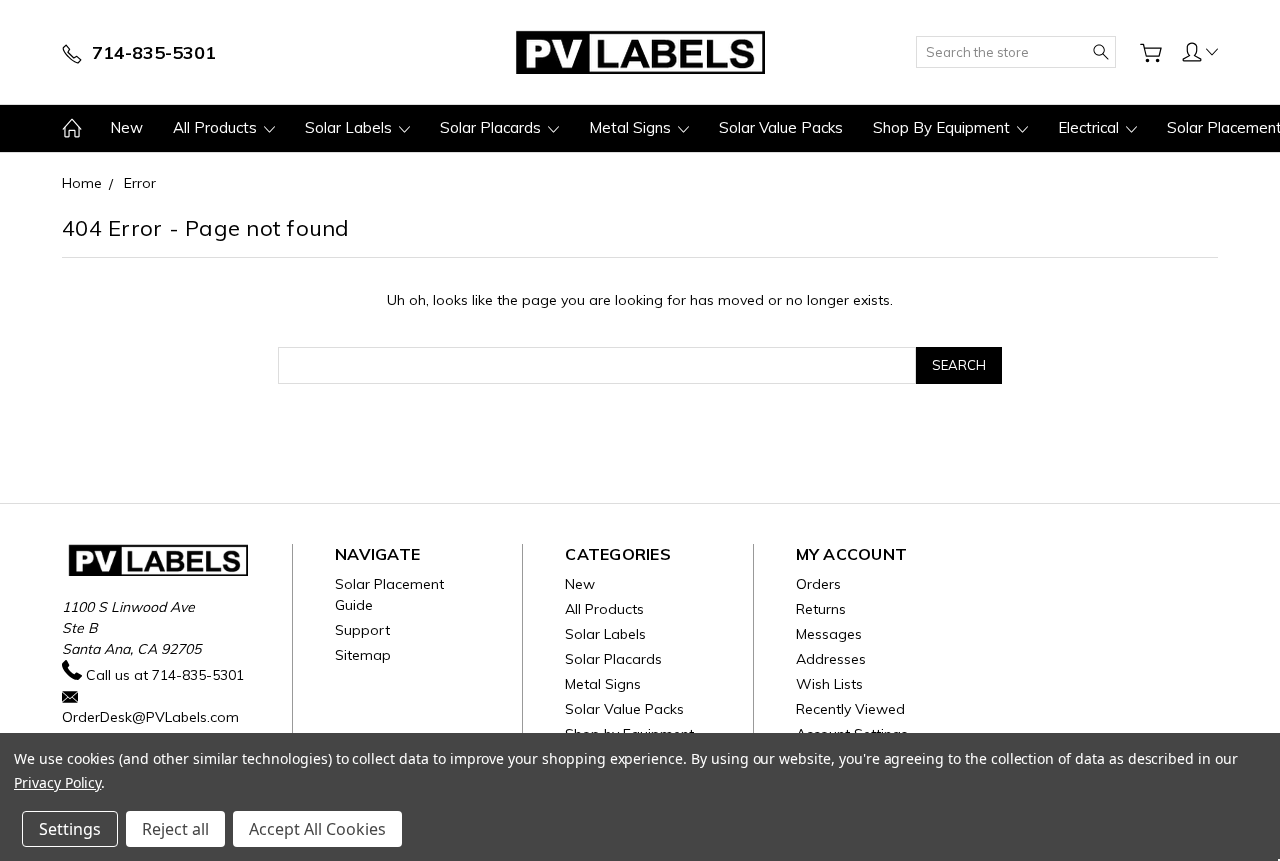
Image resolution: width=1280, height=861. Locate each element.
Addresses (831, 659)
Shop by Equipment (943, 127)
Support (362, 630)
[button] (1200, 51)
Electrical (1090, 127)
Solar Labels (350, 127)
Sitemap (363, 655)
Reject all (175, 829)
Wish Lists (829, 684)
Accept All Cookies (317, 829)
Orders (818, 584)
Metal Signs (632, 127)
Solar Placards (492, 127)
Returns (821, 609)
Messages (829, 634)
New (126, 127)
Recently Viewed (850, 709)
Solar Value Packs (781, 127)
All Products (217, 127)
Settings (70, 829)
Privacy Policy (57, 782)
